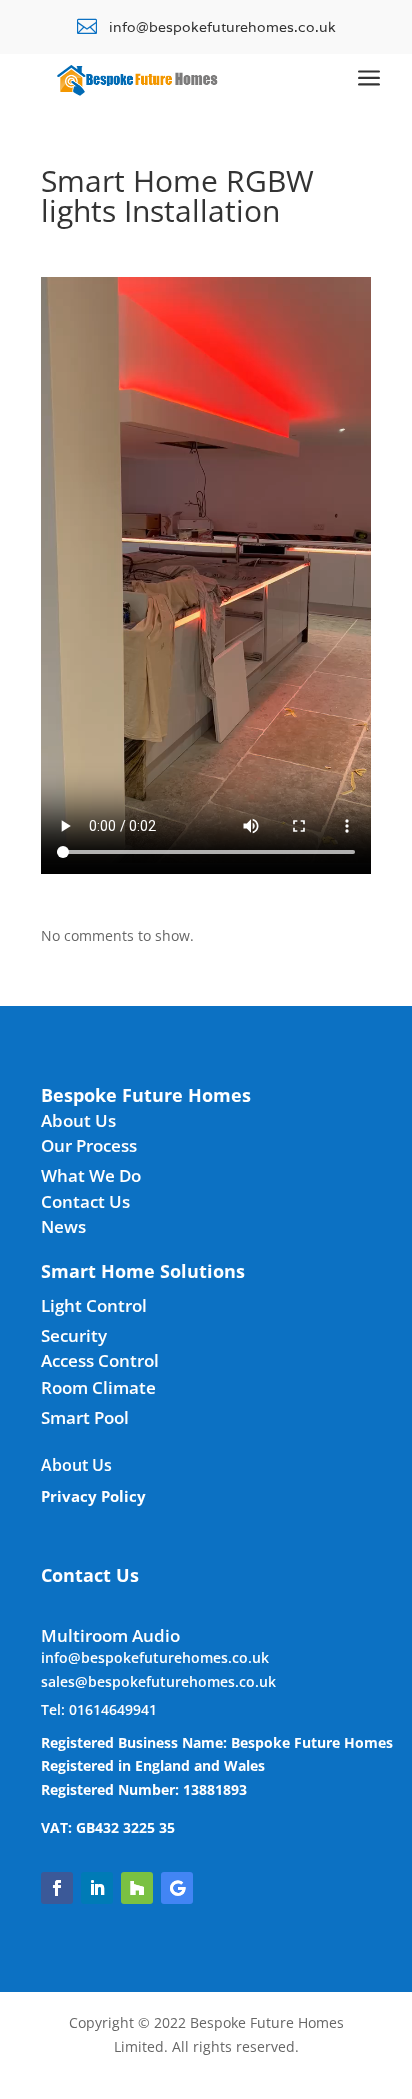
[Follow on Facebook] (57, 1888)
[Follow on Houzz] (137, 1888)
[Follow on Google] (177, 1888)
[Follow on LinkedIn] (97, 1888)
